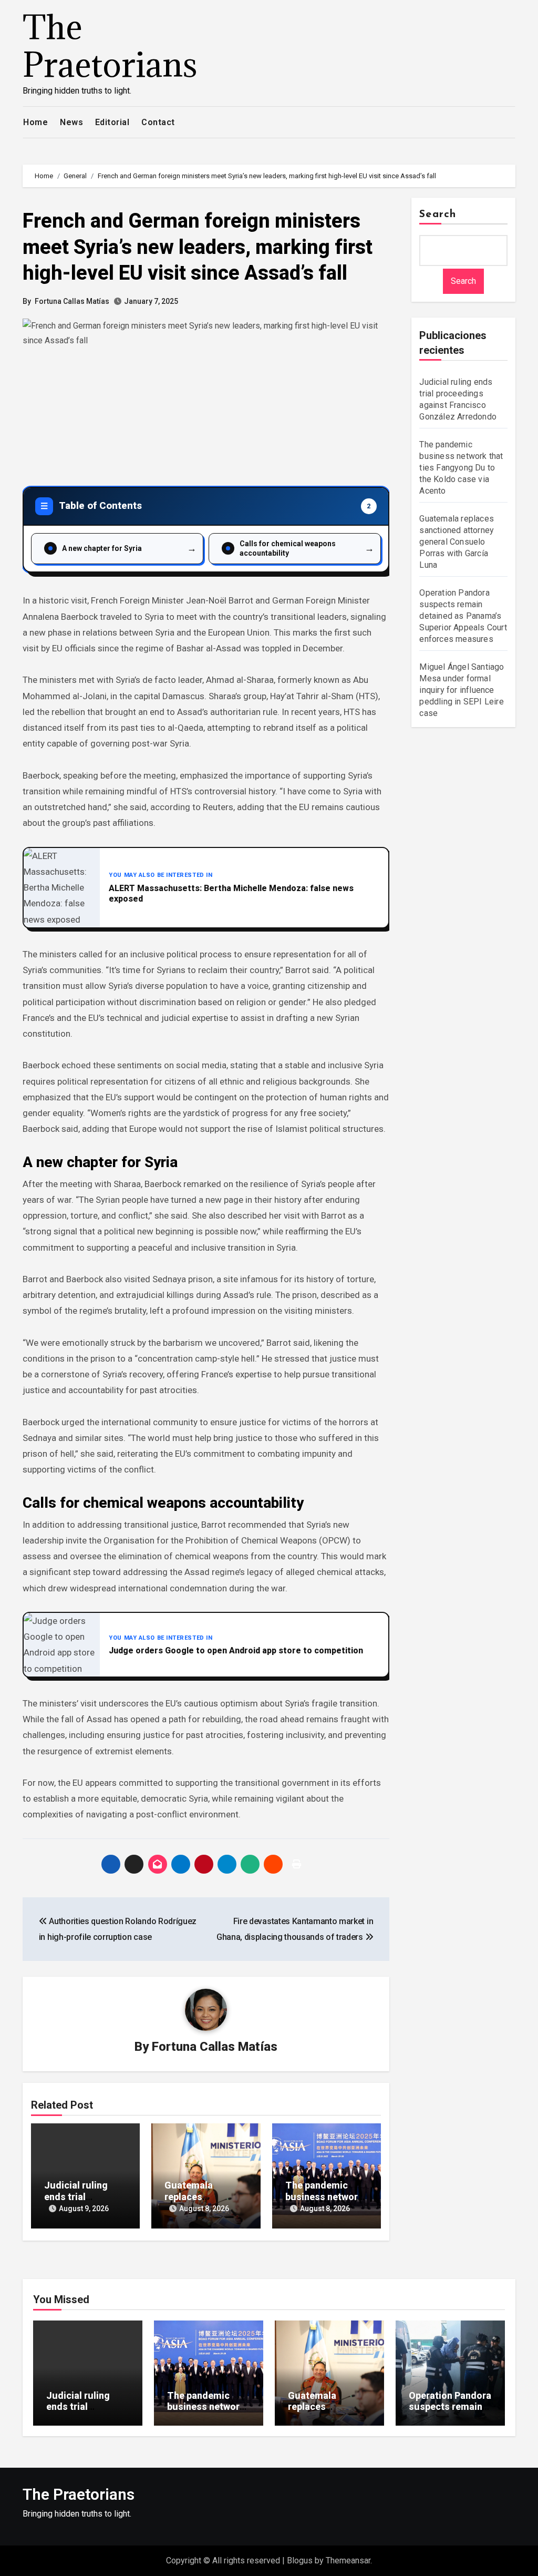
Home (35, 122)
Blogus (300, 2560)
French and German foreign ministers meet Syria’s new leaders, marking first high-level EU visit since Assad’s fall (198, 247)
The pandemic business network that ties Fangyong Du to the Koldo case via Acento (461, 468)
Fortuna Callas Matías (72, 301)
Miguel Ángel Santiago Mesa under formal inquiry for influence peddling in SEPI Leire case (462, 690)
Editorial (112, 122)
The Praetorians (110, 45)
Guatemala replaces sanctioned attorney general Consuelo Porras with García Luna (457, 542)
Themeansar (348, 2560)
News (71, 122)
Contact (158, 122)
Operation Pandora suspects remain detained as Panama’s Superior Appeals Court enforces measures (463, 616)
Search (438, 214)
